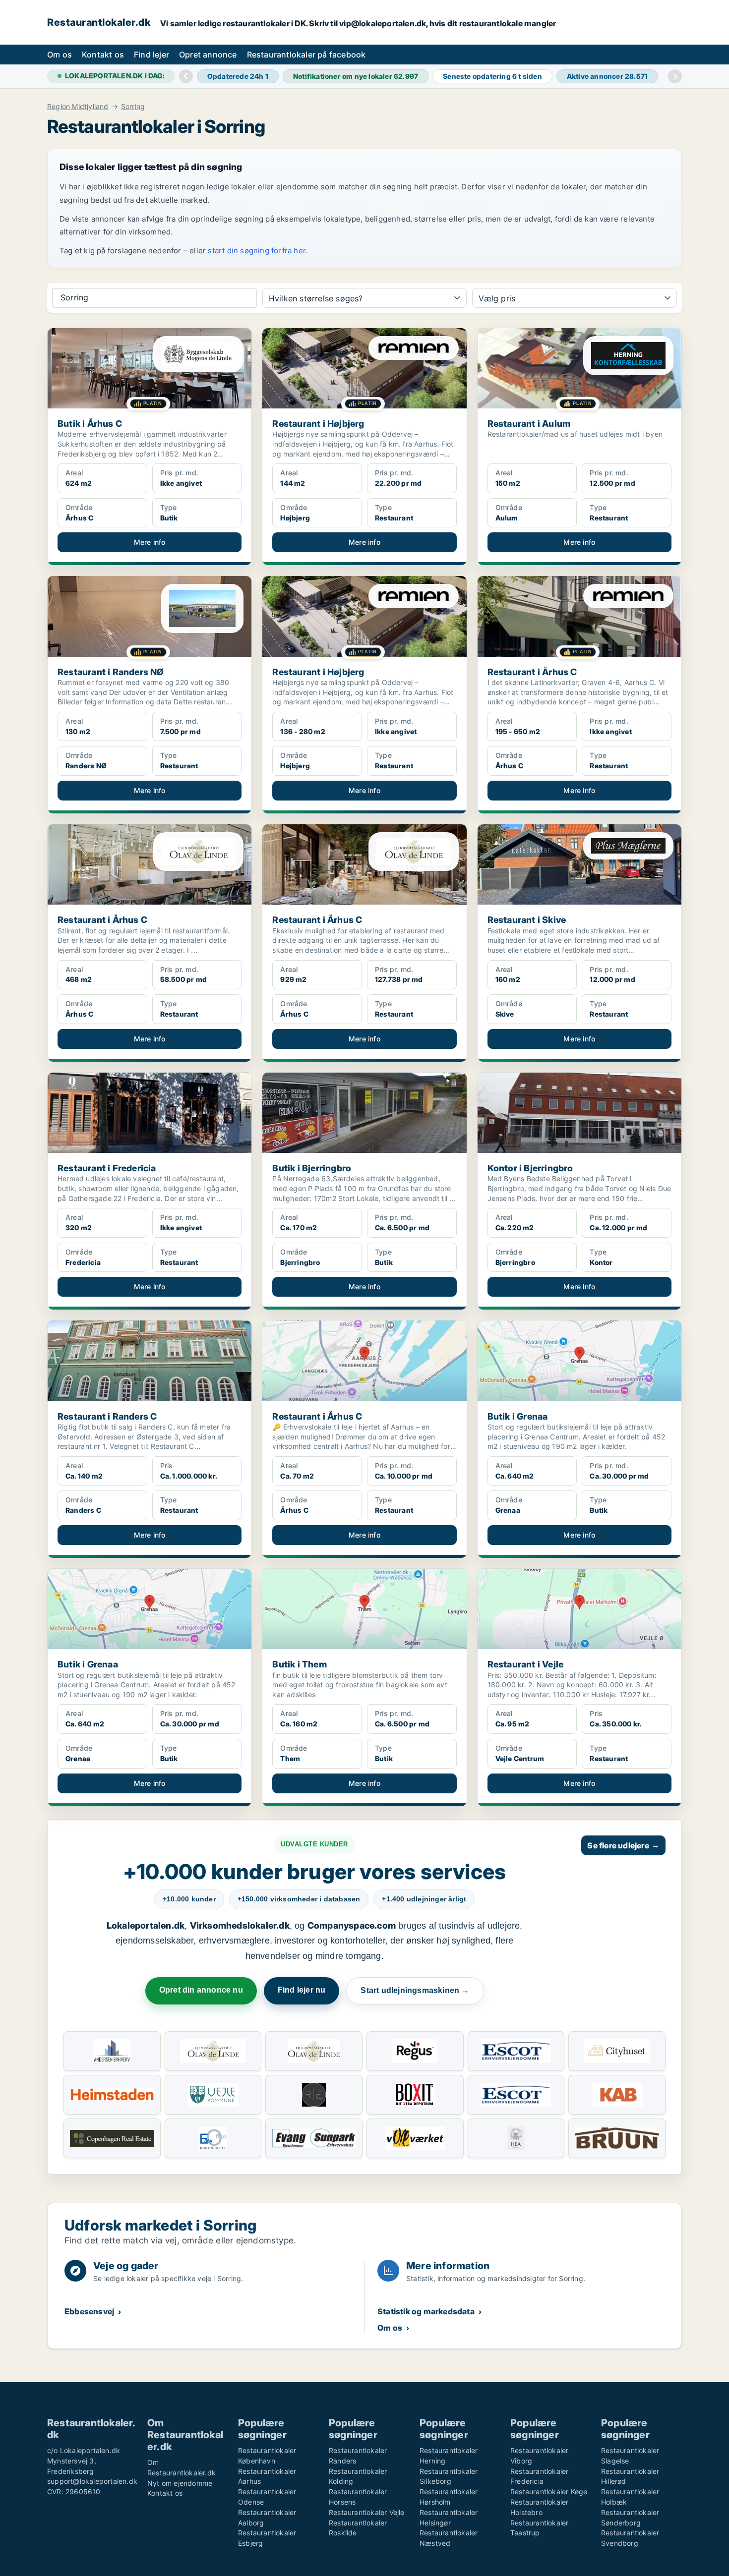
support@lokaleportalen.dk (92, 2481)
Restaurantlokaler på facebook (306, 55)
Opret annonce (208, 55)
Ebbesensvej (89, 2311)
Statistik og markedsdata (426, 2311)
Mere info (150, 542)
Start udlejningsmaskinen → (415, 1990)
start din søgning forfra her (257, 251)
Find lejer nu (302, 1990)
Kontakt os (103, 55)
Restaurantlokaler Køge (549, 2491)
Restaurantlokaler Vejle (367, 2512)
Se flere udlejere (623, 1845)
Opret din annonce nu (201, 1990)
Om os (60, 55)
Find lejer (152, 55)
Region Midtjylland (78, 107)
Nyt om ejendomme (180, 2483)
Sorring (133, 107)
